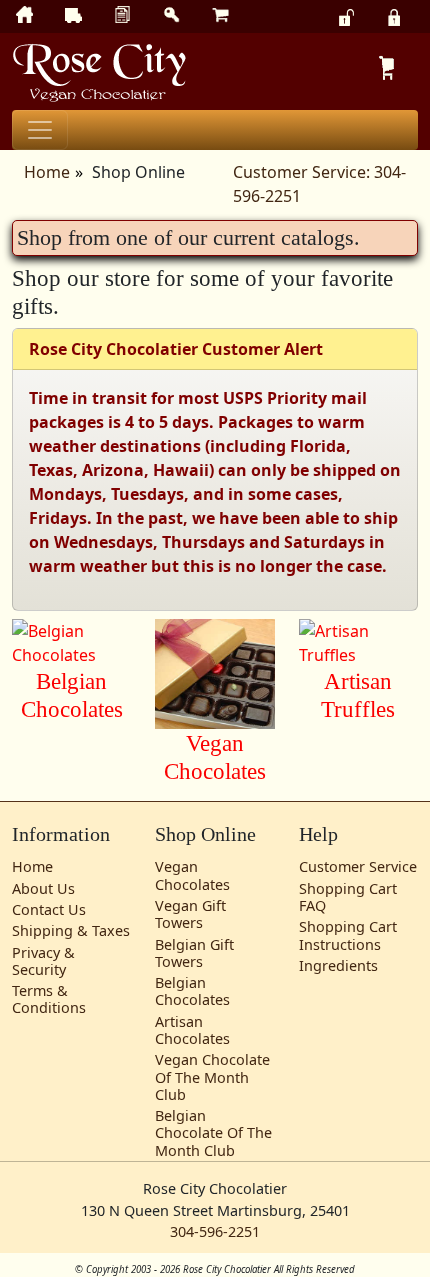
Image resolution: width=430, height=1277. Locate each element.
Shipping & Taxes (71, 930)
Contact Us (49, 909)
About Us (43, 888)
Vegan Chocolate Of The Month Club (212, 1077)
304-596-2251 (215, 1231)
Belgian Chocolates (192, 991)
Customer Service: (301, 172)
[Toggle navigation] (40, 130)
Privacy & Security (43, 961)
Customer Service (358, 866)
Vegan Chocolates (192, 875)
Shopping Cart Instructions (348, 935)
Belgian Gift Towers (194, 953)
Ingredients (338, 965)
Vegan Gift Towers (190, 914)
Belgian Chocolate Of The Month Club (213, 1133)
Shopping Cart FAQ (348, 897)
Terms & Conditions (49, 999)
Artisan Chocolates (192, 1030)
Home (47, 172)
